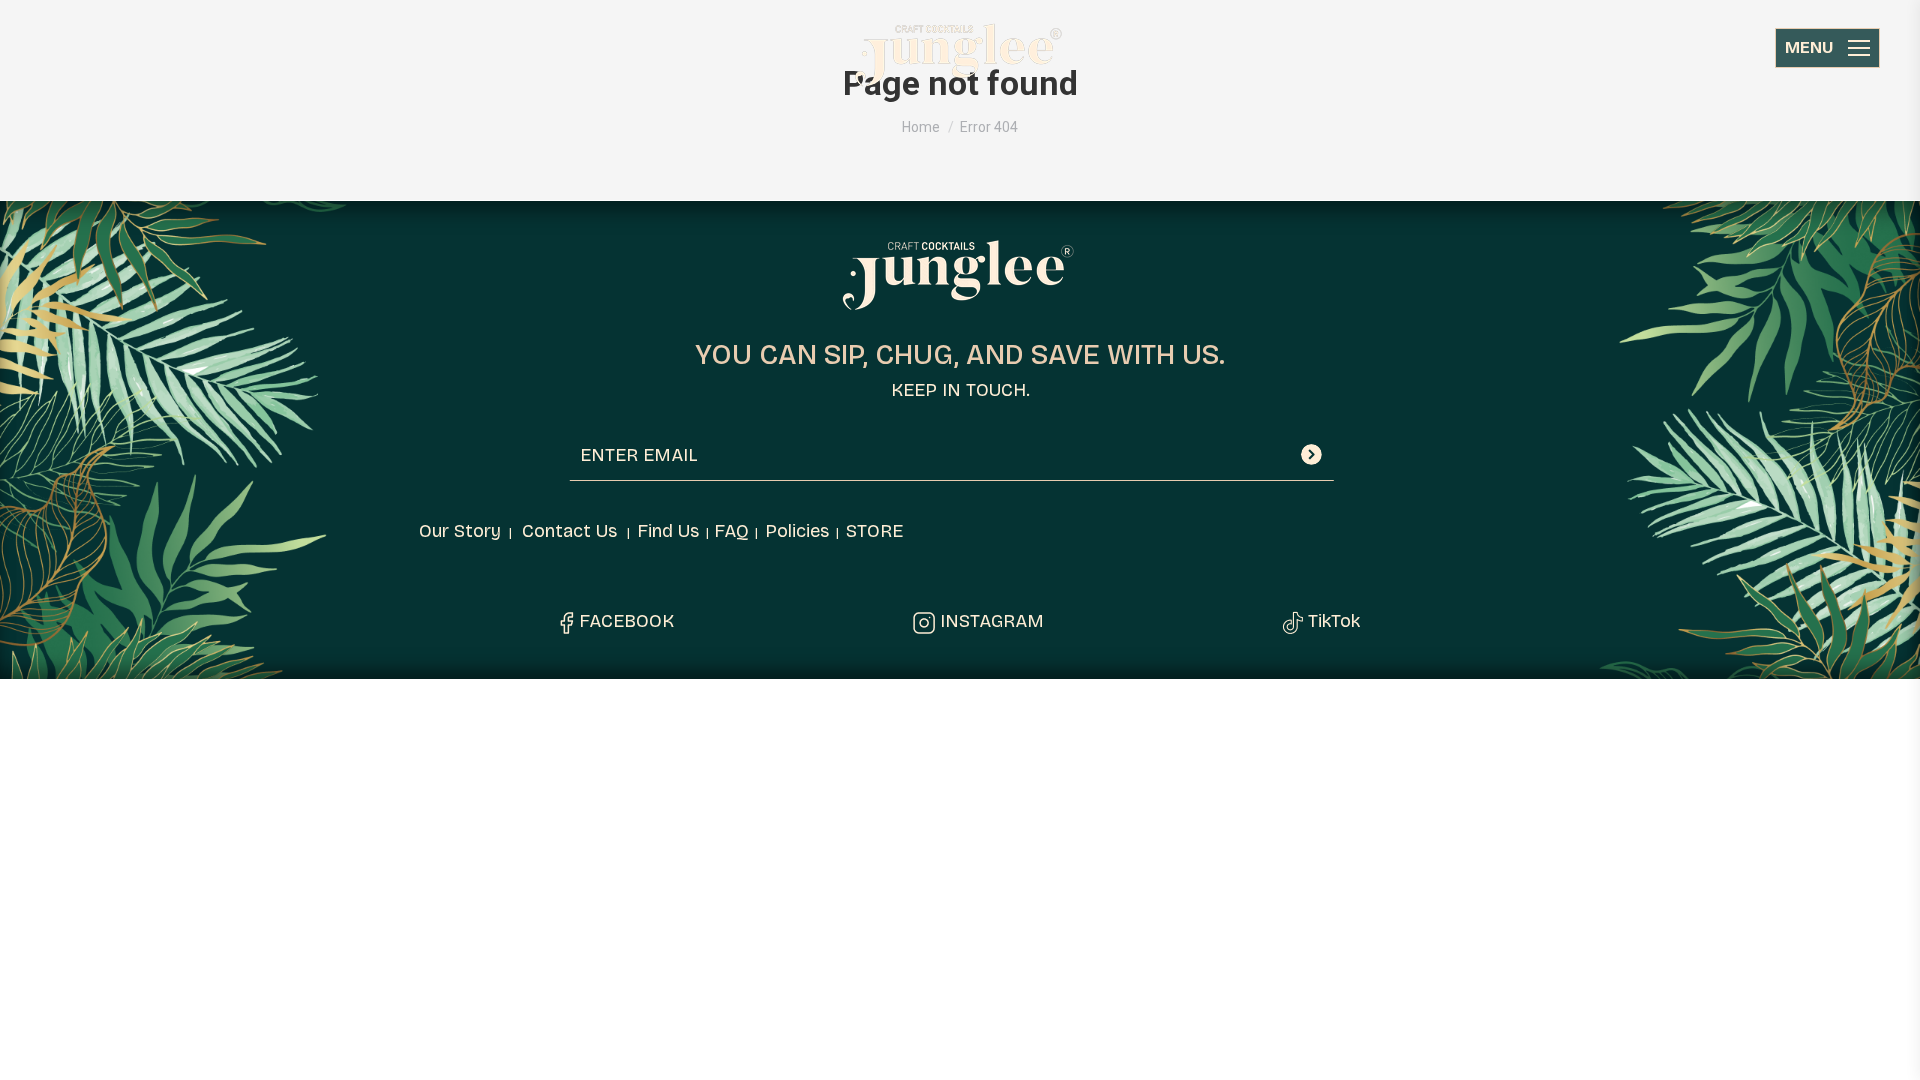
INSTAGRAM (992, 621)
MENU (1809, 47)
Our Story (460, 531)
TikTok (1334, 621)
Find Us (668, 531)
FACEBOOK (626, 621)
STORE (874, 531)
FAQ (731, 531)
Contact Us (569, 531)
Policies (797, 531)
